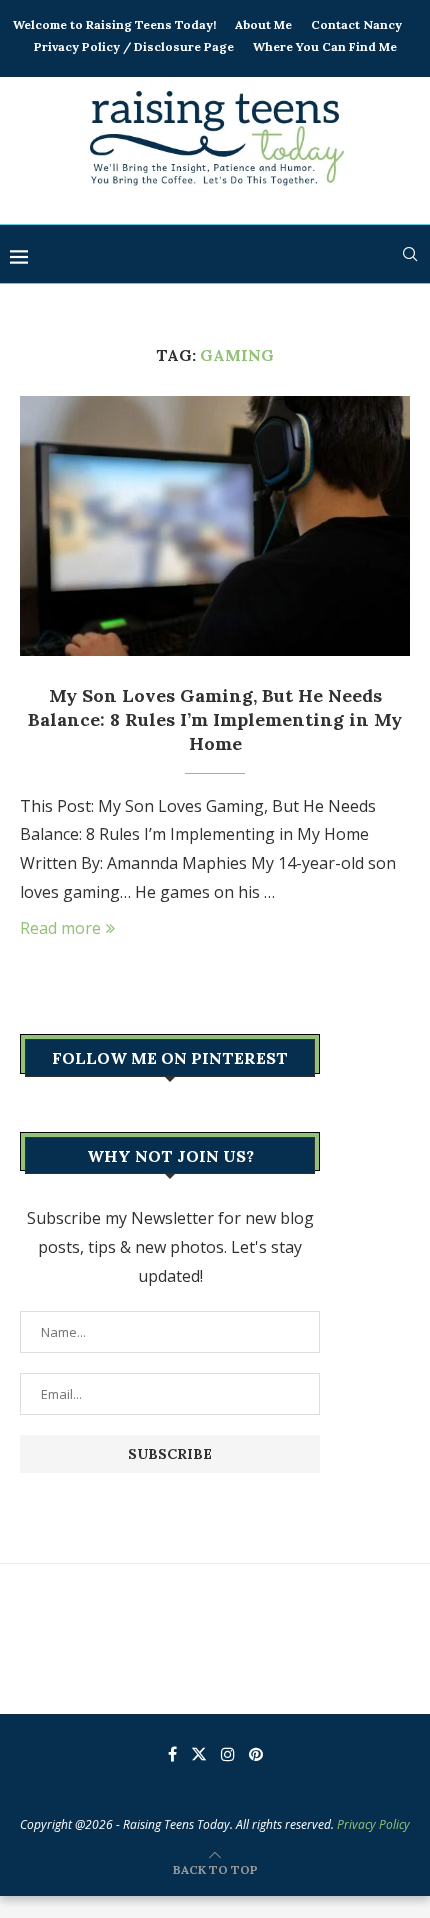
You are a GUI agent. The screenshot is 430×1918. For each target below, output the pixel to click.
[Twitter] (199, 1754)
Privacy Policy (373, 1824)
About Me (263, 24)
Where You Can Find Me (325, 46)
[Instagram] (228, 1754)
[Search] (410, 254)
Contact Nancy (356, 24)
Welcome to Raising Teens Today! (114, 24)
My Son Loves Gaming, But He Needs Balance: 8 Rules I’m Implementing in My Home (215, 720)
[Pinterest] (256, 1754)
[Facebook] (172, 1754)
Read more (60, 928)
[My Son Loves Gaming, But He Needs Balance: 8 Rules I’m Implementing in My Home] (215, 526)
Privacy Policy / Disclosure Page (134, 46)
